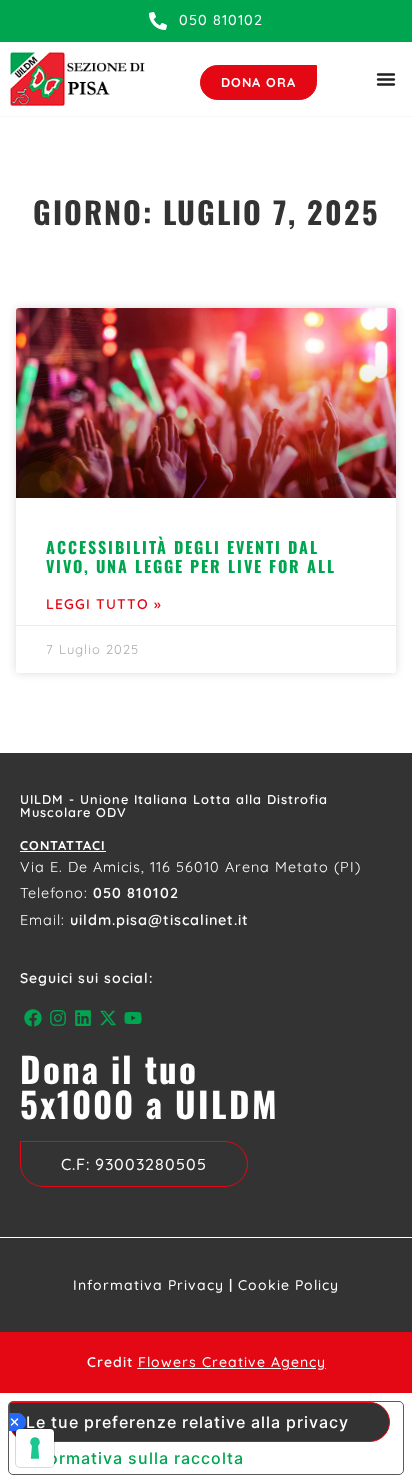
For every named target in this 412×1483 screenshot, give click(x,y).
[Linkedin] (82, 1017)
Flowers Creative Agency (232, 1362)
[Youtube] (133, 1017)
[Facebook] (32, 1017)
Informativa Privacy (148, 1285)
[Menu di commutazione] (386, 79)
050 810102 (136, 893)
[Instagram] (57, 1017)
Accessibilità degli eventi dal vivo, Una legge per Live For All (191, 556)
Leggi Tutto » (104, 604)
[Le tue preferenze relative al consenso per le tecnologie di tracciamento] (35, 1448)
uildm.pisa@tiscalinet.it (159, 920)
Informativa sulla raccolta (134, 1458)
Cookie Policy (288, 1285)
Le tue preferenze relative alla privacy (187, 1422)
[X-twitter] (108, 1017)
